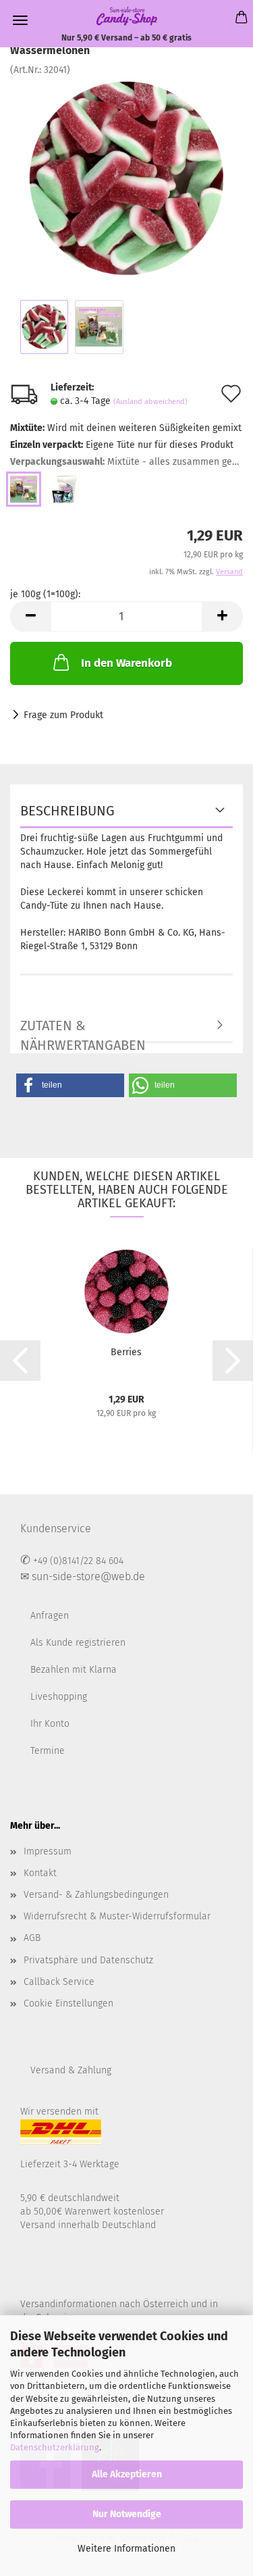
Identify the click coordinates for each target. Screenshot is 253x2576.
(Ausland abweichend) (150, 402)
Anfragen (50, 1616)
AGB (32, 1938)
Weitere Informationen (126, 2549)
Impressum (48, 1851)
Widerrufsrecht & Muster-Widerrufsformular (117, 1916)
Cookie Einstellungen (68, 2003)
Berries (126, 1352)
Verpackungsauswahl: (126, 462)
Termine (48, 1751)
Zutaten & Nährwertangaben (83, 1030)
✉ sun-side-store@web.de (83, 1576)
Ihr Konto (50, 1724)
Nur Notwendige (127, 2514)
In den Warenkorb (126, 663)
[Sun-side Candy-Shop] (127, 16)
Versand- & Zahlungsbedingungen (96, 1895)
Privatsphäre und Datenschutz (88, 1960)
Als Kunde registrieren (78, 1643)
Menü (20, 20)
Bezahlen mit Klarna (74, 1670)
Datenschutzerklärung (55, 2447)
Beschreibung (67, 811)
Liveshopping (59, 1697)
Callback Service (59, 1982)
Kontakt (40, 1873)
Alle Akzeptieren (127, 2474)
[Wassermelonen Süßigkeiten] (126, 178)
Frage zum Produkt (63, 715)
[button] (70, 1085)
